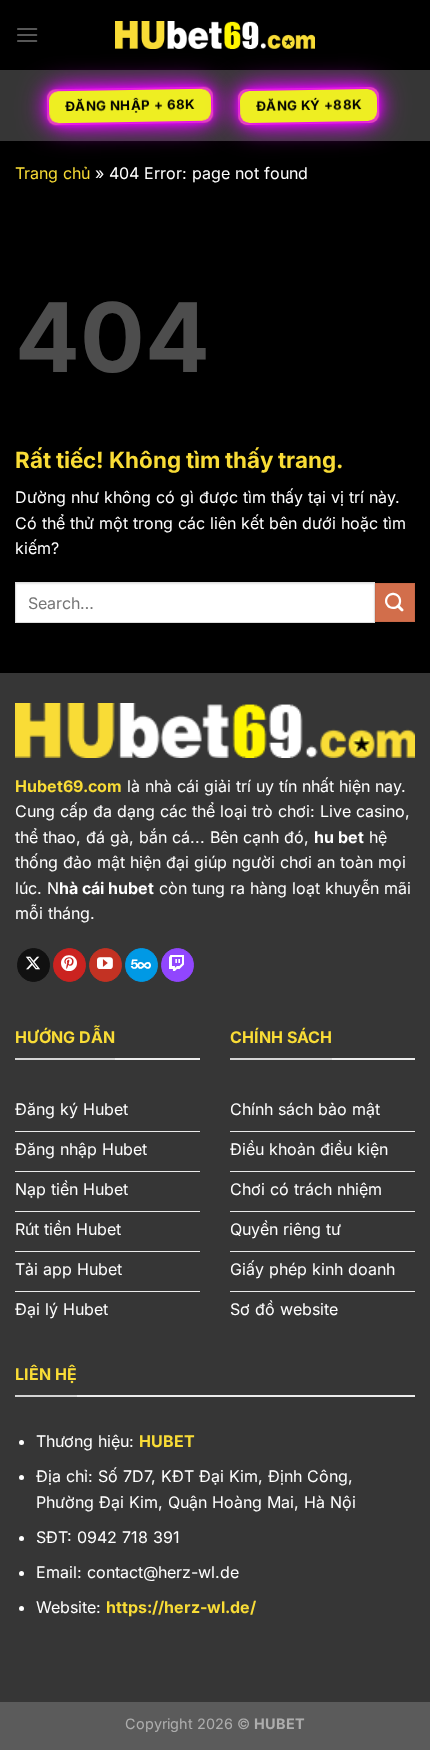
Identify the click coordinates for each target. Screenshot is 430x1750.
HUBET (167, 1441)
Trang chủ (52, 173)
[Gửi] (395, 602)
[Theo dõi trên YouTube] (105, 965)
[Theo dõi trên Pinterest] (69, 965)
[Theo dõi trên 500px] (141, 965)
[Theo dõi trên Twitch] (177, 965)
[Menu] (27, 34)
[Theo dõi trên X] (33, 965)
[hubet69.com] (215, 34)
